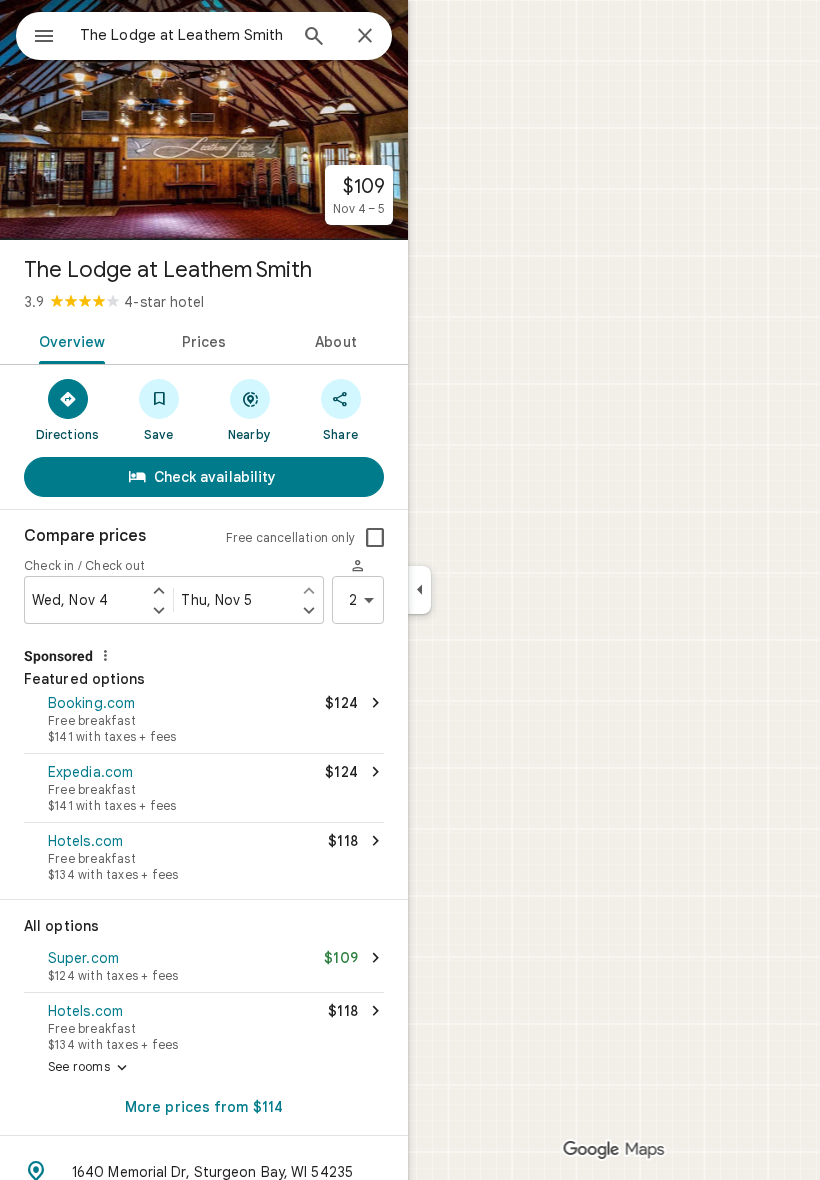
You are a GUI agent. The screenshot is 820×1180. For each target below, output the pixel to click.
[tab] (68, 340)
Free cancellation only (290, 537)
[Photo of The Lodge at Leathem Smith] (204, 120)
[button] (204, 721)
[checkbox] (375, 538)
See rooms (89, 1068)
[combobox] (183, 35)
